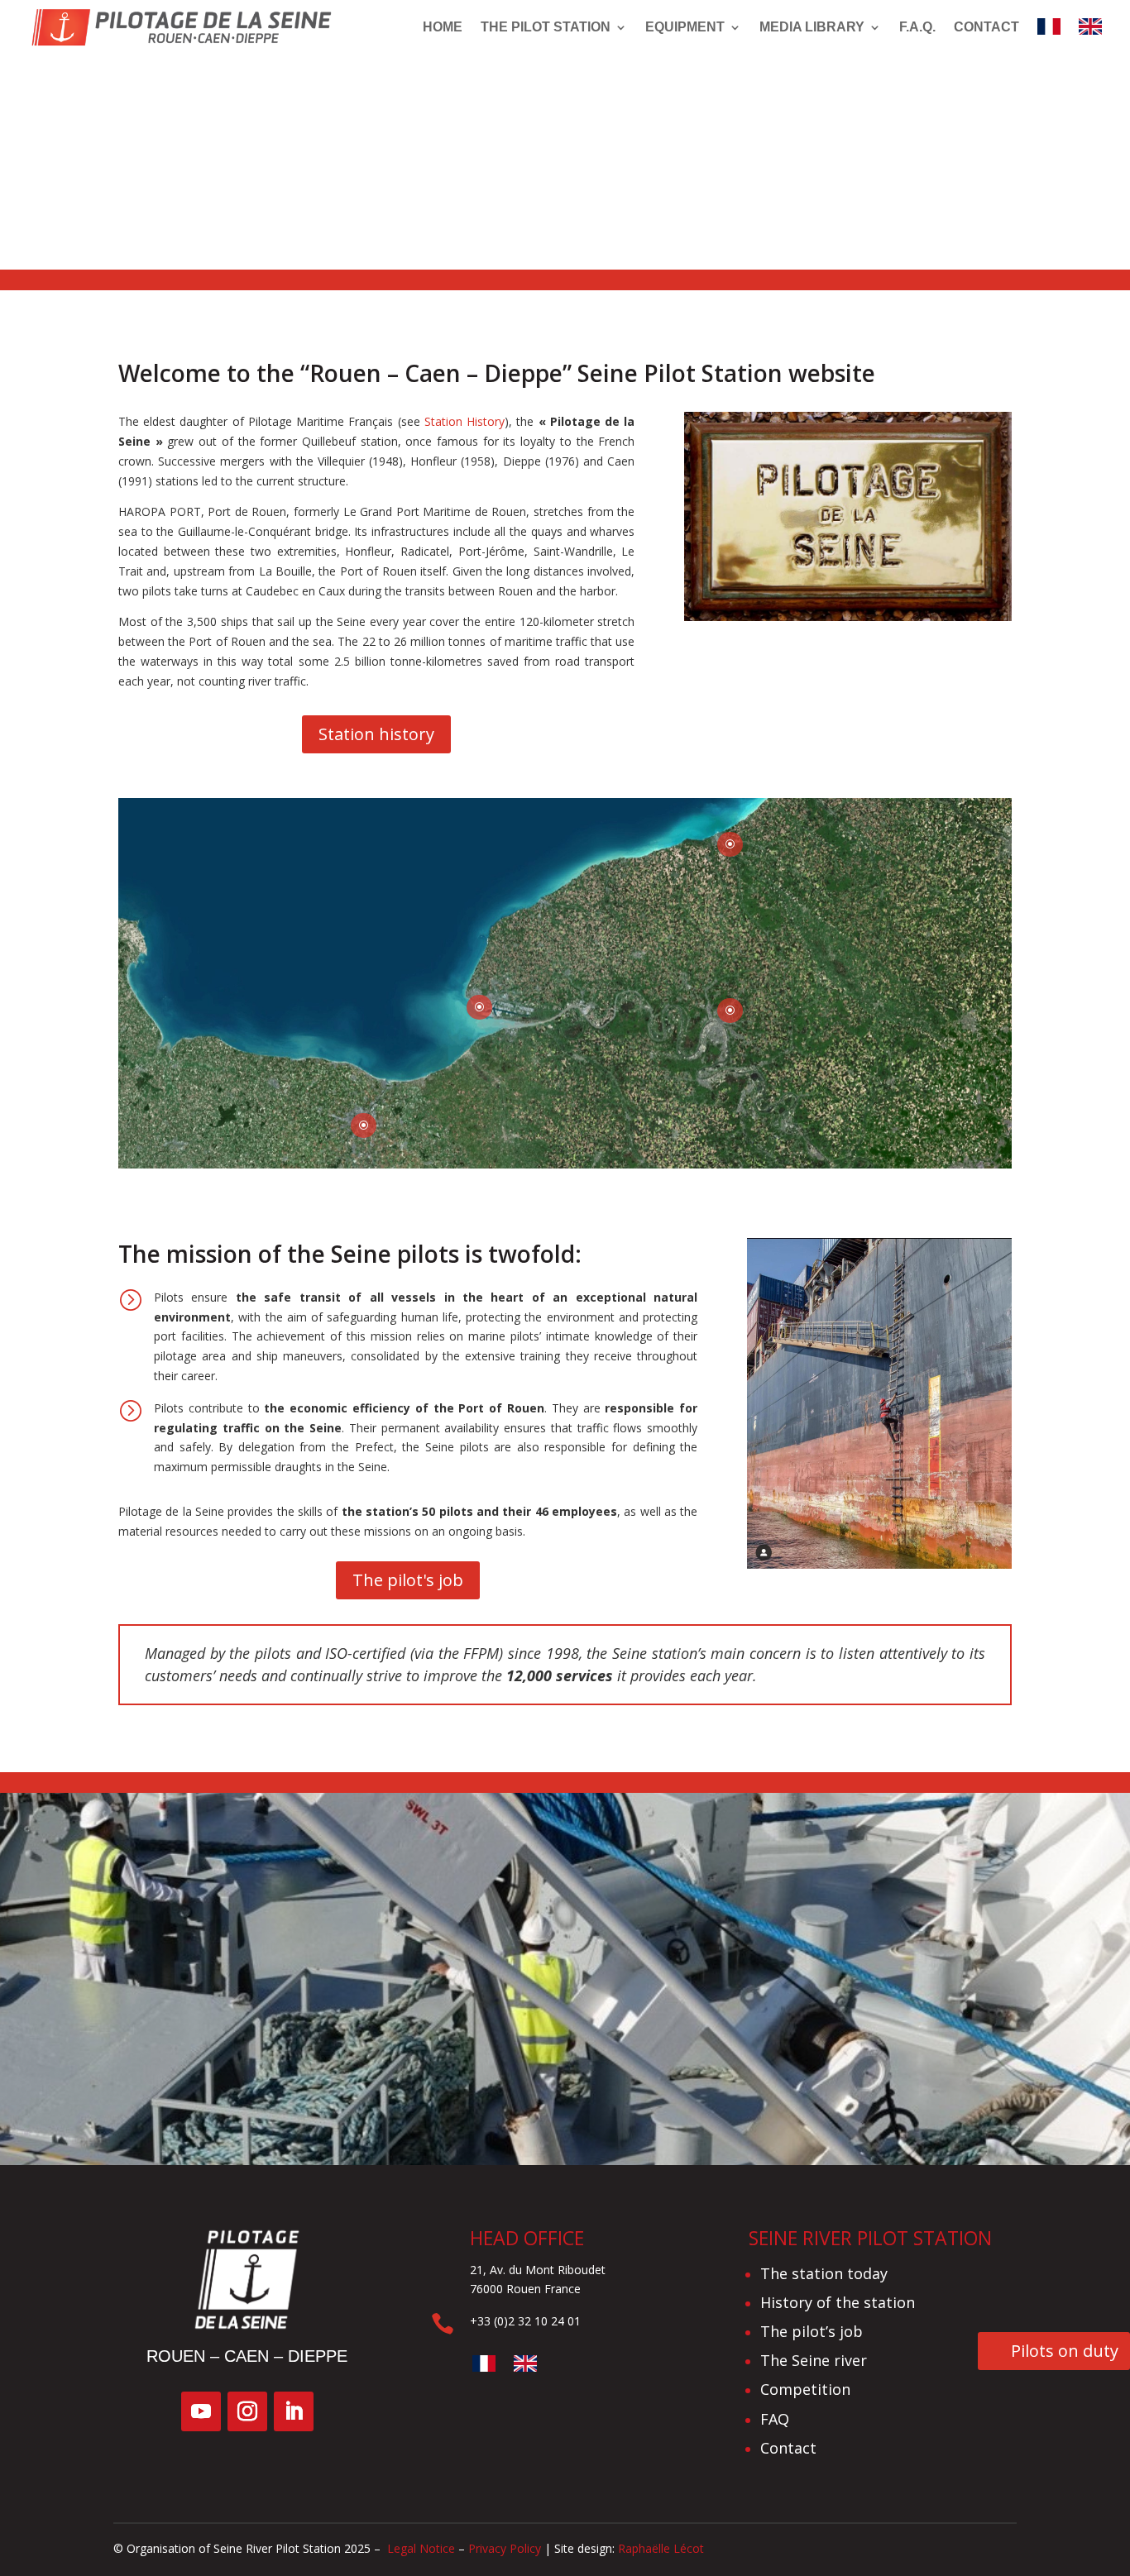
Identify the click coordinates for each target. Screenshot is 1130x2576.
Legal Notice (419, 2548)
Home (443, 27)
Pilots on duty (1065, 2351)
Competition (805, 2389)
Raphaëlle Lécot (661, 2548)
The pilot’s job (812, 2331)
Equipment (685, 27)
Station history (376, 734)
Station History (464, 421)
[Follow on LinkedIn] (294, 2411)
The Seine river (814, 2360)
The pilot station (546, 27)
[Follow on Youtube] (201, 2411)
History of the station (838, 2302)
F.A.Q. (917, 27)
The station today (824, 2273)
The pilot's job (408, 1580)
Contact (986, 27)
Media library (812, 27)
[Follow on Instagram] (247, 2411)
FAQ (775, 2419)
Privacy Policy (505, 2548)
